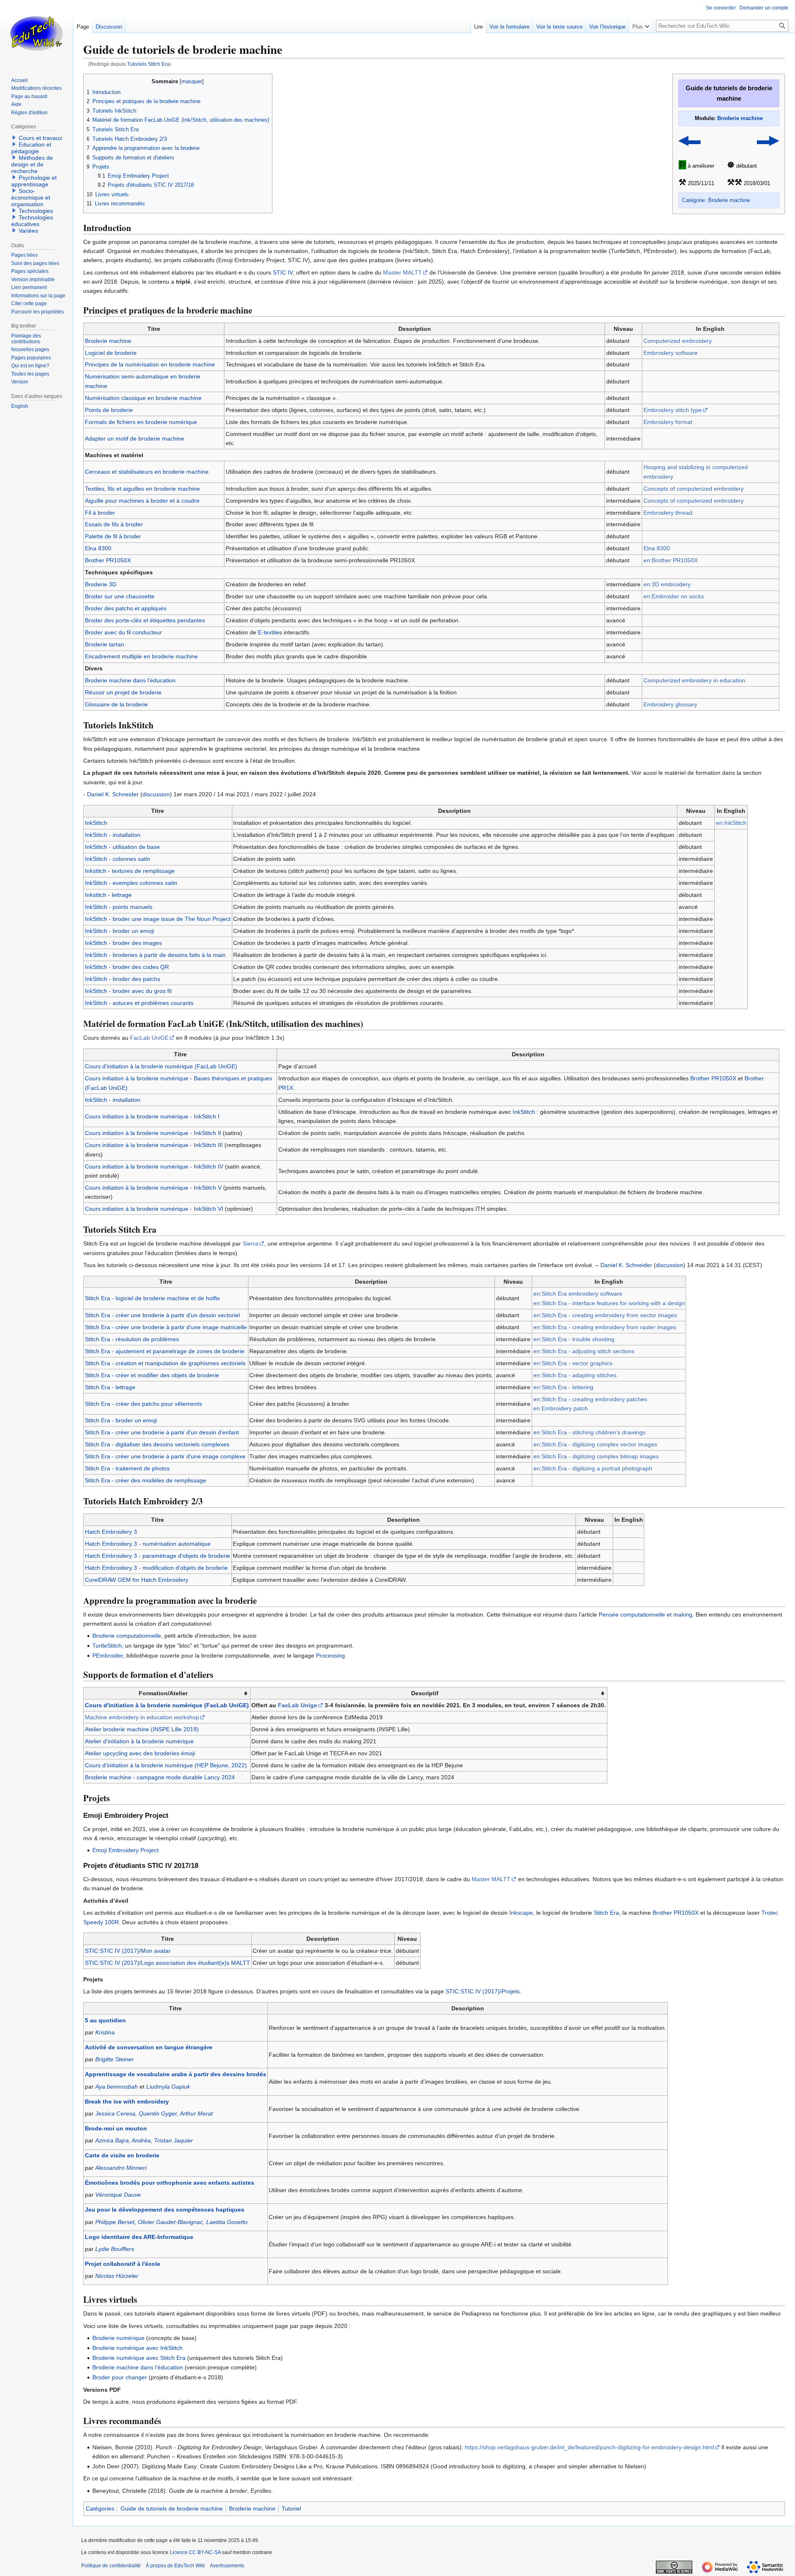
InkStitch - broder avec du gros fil (128, 991)
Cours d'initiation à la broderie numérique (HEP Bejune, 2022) (166, 1765)
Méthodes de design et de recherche (32, 164)
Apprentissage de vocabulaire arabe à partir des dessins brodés (176, 2074)
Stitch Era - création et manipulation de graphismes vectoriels (165, 1363)
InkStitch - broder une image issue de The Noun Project (158, 919)
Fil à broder (100, 513)
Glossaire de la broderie (116, 704)
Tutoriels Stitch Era (148, 64)
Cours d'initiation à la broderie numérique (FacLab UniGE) (161, 1066)
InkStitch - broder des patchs (123, 979)
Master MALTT (402, 272)
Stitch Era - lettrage (110, 1387)
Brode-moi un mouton (116, 2128)
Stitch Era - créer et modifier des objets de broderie (152, 1375)
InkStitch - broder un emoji (119, 931)
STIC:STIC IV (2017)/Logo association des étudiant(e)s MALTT (167, 1963)
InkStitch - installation (113, 835)
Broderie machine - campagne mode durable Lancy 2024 (160, 1777)
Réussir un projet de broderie (123, 692)
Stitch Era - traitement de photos (127, 1468)
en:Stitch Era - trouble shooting (574, 1339)
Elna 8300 (98, 548)
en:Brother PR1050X (671, 560)
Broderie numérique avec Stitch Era (139, 2358)
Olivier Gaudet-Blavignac (170, 2222)
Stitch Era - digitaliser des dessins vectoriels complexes (157, 1444)
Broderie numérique (118, 2338)
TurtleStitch (107, 1646)
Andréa (141, 2140)
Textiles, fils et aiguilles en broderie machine (142, 489)
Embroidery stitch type (673, 410)
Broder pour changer (120, 2377)
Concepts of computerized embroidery (694, 489)
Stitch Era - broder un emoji (121, 1420)
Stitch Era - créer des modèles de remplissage (146, 1480)
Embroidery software (671, 353)
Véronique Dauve (118, 2195)
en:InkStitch (731, 823)
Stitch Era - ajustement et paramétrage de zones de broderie (165, 1351)
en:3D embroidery (667, 584)
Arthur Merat (196, 2113)
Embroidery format (668, 422)
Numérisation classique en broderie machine (143, 398)
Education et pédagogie (31, 148)
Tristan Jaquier (173, 2140)
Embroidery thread (668, 513)
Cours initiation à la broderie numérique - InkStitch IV (154, 1166)
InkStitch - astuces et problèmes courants (139, 1003)
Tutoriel (291, 2509)
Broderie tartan (105, 644)
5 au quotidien (105, 2020)
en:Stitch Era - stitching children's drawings (589, 1432)
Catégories (100, 2509)
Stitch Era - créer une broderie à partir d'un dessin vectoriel (162, 1315)
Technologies (36, 211)
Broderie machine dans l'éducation (130, 680)
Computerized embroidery (678, 341)
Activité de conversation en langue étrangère (149, 2047)
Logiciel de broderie (111, 353)
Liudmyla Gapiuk (168, 2087)
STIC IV (283, 272)
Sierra (251, 1243)
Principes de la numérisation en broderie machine (150, 364)
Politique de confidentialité (111, 2566)
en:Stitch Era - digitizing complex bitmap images (596, 1456)
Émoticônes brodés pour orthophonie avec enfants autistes (170, 2183)
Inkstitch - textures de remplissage (130, 871)
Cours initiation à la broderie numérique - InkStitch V (153, 1188)
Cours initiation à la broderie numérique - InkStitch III (154, 1145)
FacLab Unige (298, 1705)
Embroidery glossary (670, 704)
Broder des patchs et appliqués (126, 608)
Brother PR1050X (108, 560)
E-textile (269, 632)
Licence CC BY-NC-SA (195, 2552)
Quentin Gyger (158, 2113)
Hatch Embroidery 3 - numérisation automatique (148, 1544)
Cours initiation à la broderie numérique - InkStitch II (153, 1133)
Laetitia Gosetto (227, 2222)
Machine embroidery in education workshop (142, 1717)
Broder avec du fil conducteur (123, 632)
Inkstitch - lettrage (108, 895)
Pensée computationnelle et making (646, 1615)
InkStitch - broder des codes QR (127, 967)
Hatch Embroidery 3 (111, 1532)
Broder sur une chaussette (120, 596)
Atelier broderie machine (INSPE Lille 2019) (142, 1729)
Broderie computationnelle (127, 1636)
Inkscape (521, 1913)
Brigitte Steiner (114, 2059)
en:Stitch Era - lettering (563, 1387)
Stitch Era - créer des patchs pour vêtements (143, 1404)
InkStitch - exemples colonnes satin (131, 883)
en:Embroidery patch (561, 1408)
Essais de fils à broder (114, 524)
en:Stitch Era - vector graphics (573, 1363)
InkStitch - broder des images (123, 943)
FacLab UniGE (149, 1038)
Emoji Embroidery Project (125, 1850)
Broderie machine (740, 118)
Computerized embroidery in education (694, 680)
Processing (330, 1655)
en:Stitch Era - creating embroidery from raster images (605, 1327)
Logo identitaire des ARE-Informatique (139, 2237)
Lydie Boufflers (115, 2249)
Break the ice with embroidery (127, 2101)
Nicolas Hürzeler (117, 2276)
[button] (641, 25)
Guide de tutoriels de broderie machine (172, 2509)
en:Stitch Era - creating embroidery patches (590, 1399)
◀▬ (690, 140)
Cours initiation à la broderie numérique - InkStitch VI (154, 1209)
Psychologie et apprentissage (34, 181)
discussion (156, 794)
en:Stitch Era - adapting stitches (575, 1375)
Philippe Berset (115, 2222)
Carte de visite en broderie (122, 2155)
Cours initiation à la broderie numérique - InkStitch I (152, 1116)
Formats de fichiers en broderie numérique (141, 422)
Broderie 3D (101, 584)
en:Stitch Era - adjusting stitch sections (584, 1351)
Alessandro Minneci (121, 2168)
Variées (28, 231)
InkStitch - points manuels (119, 907)
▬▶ (768, 140)
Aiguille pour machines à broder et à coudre (142, 501)
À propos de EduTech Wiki (175, 2566)
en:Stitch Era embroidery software (578, 1294)
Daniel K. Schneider (113, 794)
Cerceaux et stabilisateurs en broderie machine (147, 472)
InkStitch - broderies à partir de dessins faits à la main (155, 955)
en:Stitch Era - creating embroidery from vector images (605, 1315)
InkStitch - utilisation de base (122, 847)
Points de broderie (109, 410)
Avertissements (227, 2566)
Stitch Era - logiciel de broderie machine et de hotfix (152, 1298)
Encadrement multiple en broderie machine (141, 656)
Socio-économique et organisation (31, 198)
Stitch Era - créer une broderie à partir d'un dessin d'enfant (162, 1432)
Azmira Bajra (112, 2140)
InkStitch (96, 823)
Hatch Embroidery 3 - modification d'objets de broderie (156, 1568)
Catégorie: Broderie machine (716, 200)
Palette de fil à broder (113, 536)
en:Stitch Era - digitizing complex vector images (595, 1444)
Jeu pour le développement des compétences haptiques (165, 2210)
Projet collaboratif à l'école (123, 2264)
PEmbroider (108, 1655)
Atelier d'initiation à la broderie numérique (139, 1741)
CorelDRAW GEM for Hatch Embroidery (137, 1580)
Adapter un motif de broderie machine (135, 439)
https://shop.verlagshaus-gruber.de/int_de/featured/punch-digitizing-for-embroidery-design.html (589, 2447)
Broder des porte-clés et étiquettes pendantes (145, 620)
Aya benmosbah (117, 2087)
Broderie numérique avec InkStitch (137, 2348)
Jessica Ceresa (115, 2113)
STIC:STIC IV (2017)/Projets (483, 1991)
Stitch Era (606, 1913)
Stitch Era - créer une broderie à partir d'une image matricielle (166, 1327)
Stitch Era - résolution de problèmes (132, 1339)
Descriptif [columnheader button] (425, 1693)
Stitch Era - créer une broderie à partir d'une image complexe (165, 1456)
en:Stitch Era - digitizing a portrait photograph (593, 1468)
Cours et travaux (40, 138)
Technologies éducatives (32, 221)
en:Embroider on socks (674, 596)
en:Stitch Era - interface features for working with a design (609, 1303)
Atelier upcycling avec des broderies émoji (140, 1753)
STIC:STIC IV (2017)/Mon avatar (128, 1951)
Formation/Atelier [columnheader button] (163, 1693)
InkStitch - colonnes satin (118, 859)
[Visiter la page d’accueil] (36, 33)
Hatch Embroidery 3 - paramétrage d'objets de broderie (158, 1556)
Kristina (105, 2032)
